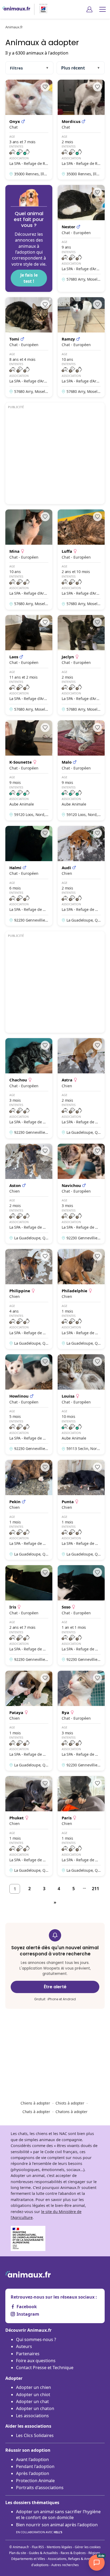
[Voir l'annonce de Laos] (29, 665)
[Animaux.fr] (16, 9)
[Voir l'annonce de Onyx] (29, 130)
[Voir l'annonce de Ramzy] (81, 347)
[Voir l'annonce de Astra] (81, 1088)
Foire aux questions (36, 2361)
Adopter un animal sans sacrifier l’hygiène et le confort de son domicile (58, 2515)
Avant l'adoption (32, 2459)
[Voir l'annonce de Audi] (81, 876)
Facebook (27, 2307)
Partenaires (28, 2354)
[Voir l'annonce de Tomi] (29, 347)
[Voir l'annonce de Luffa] (81, 559)
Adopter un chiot (33, 2395)
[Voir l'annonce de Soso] (81, 1615)
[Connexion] (89, 9)
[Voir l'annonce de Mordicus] (81, 130)
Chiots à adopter (70, 2103)
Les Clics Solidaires (35, 2435)
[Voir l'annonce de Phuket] (29, 1826)
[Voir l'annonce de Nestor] (81, 238)
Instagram (28, 2314)
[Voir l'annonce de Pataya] (29, 1721)
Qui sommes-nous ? (36, 2339)
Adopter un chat (32, 2401)
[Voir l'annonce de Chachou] (29, 1088)
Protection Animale (35, 2481)
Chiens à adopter (35, 2103)
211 (95, 1889)
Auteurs (24, 2346)
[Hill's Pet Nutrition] (41, 9)
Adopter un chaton (35, 2408)
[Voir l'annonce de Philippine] (29, 1299)
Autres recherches (65, 2565)
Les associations (32, 2416)
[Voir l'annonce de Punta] (81, 1510)
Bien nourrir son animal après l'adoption (57, 2528)
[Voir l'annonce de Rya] (81, 1721)
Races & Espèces (73, 2553)
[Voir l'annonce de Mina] (29, 559)
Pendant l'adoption (35, 2466)
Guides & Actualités (43, 2553)
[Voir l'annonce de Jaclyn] (81, 665)
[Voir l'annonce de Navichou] (81, 1194)
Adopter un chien (34, 2387)
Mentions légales (59, 2547)
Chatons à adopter (72, 2112)
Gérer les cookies (88, 2547)
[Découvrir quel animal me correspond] (29, 238)
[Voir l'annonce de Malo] (81, 770)
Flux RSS (38, 2547)
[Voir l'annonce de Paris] (81, 1826)
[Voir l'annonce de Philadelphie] (81, 1299)
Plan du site (18, 2553)
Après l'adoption (33, 2473)
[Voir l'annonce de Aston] (29, 1194)
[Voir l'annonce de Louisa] (81, 1404)
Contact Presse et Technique (45, 2368)
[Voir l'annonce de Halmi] (29, 876)
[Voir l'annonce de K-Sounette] (29, 770)
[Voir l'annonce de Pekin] (29, 1510)
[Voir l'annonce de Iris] (29, 1615)
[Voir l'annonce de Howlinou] (29, 1404)
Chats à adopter (36, 2112)
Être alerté (55, 1987)
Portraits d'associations (40, 2488)
